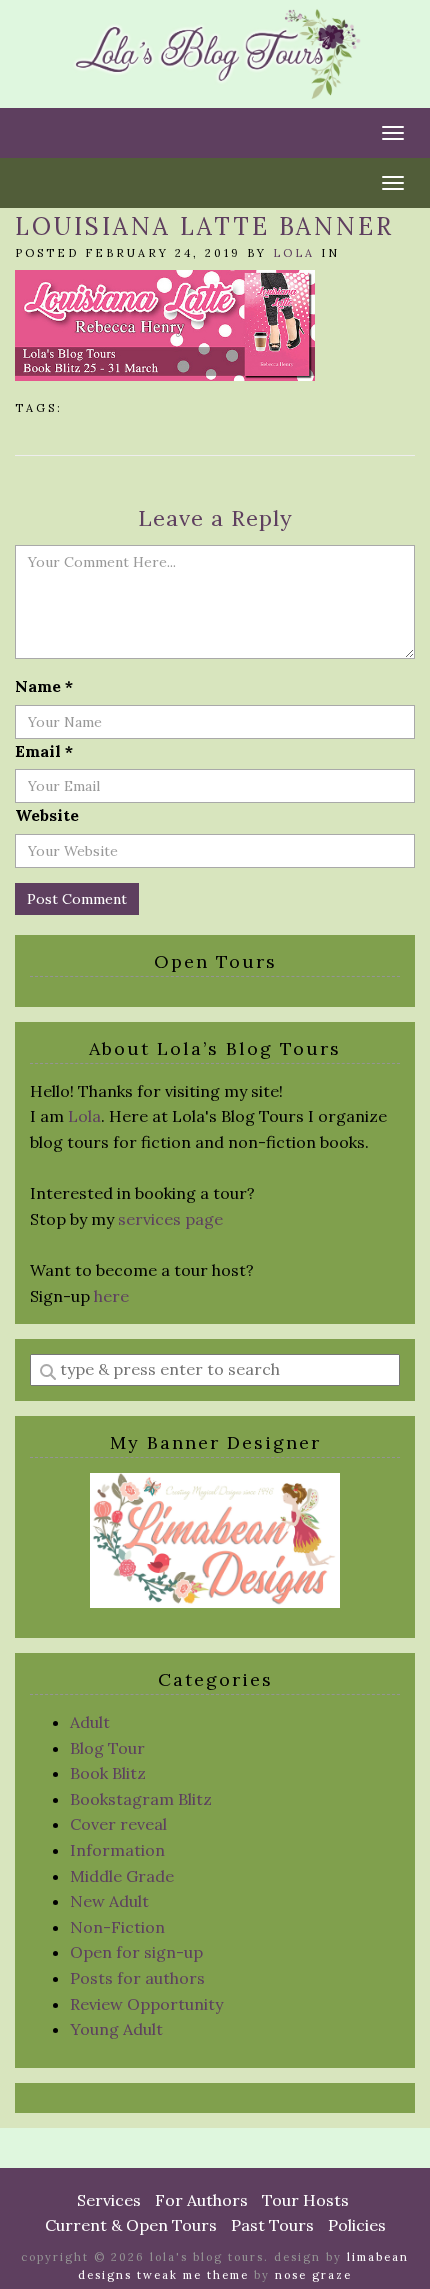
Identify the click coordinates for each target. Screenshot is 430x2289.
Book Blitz (108, 1773)
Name (44, 686)
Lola (294, 253)
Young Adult (116, 2029)
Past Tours (272, 2225)
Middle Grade (122, 1876)
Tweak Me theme (193, 2275)
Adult (90, 1722)
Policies (357, 2225)
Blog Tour (107, 1748)
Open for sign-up (136, 1952)
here (111, 1296)
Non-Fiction (117, 1927)
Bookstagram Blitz (141, 1799)
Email (44, 751)
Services (109, 2200)
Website (47, 815)
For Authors (201, 2200)
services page (170, 1219)
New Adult (109, 1901)
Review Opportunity (146, 2004)
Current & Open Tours (131, 2225)
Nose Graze (313, 2275)
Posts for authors (137, 1978)
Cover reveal (118, 1824)
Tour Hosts (305, 2200)
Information (117, 1850)
